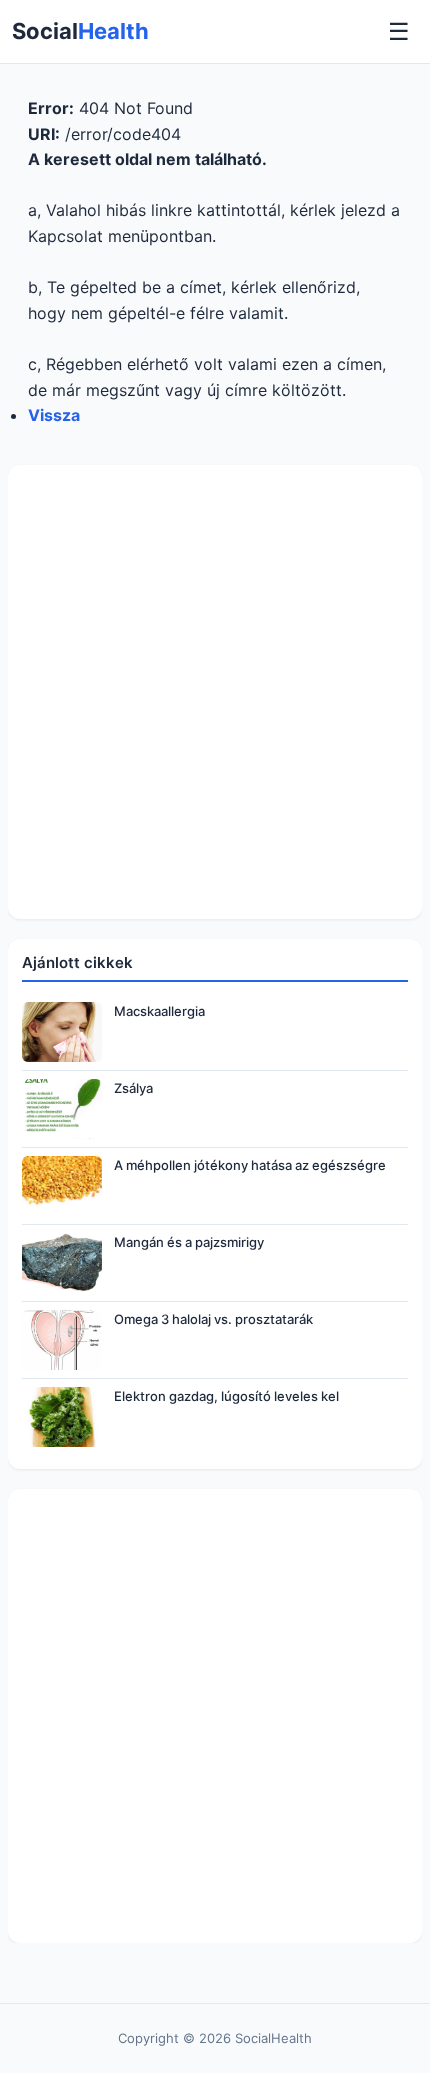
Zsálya (133, 1088)
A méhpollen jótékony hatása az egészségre (250, 1165)
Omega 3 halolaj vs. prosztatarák (213, 1319)
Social (80, 31)
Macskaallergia (159, 1011)
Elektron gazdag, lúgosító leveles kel (226, 1396)
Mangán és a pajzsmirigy (189, 1242)
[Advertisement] (215, 692)
